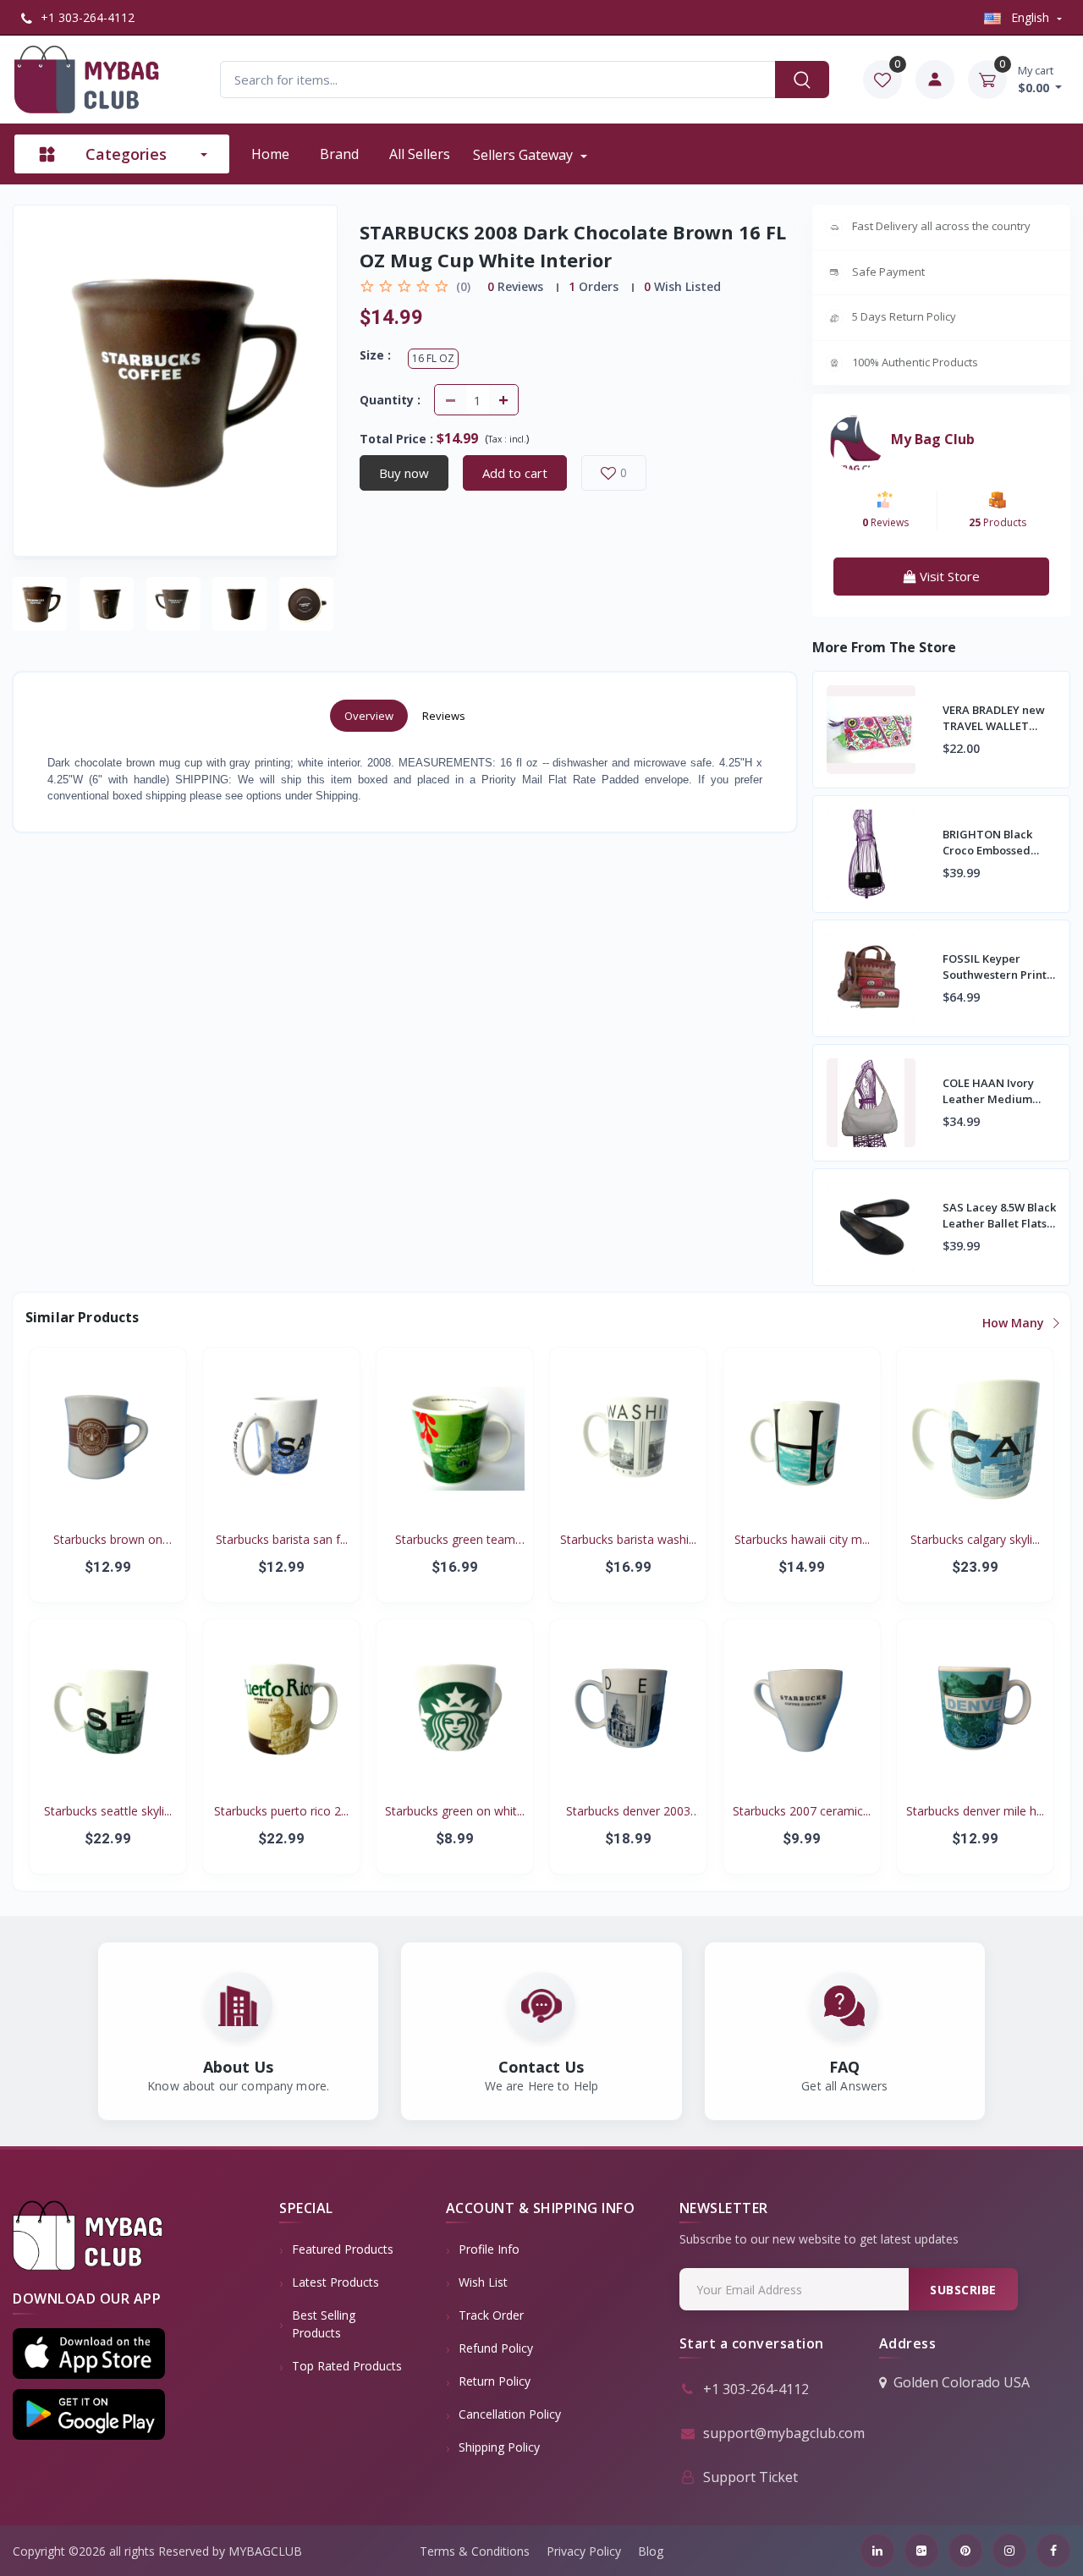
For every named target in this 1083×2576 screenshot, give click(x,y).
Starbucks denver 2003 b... (628, 1811)
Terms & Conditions (475, 2551)
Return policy (495, 2381)
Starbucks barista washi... (628, 1539)
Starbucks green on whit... (455, 1811)
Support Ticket (750, 2477)
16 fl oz (433, 358)
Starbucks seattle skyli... (108, 1811)
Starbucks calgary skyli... (975, 1539)
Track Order (491, 2315)
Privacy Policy (584, 2551)
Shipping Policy (499, 2447)
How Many (1015, 1323)
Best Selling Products (324, 2324)
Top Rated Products (347, 2366)
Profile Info (489, 2249)
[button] (89, 2354)
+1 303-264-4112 (86, 17)
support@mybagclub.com (784, 2433)
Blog (651, 2551)
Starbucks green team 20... (455, 1540)
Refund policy (496, 2348)
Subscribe (963, 2290)
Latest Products (335, 2282)
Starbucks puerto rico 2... (281, 1811)
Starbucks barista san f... (282, 1539)
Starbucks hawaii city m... (802, 1539)
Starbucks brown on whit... (108, 1540)
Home (270, 154)
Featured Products (343, 2249)
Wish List (483, 2282)
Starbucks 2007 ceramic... (802, 1811)
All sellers (420, 154)
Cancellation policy (510, 2414)
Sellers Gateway (525, 155)
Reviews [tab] (444, 716)
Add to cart (515, 473)
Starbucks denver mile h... (975, 1811)
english (1030, 17)
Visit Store (948, 576)
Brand (339, 154)
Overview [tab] (369, 716)
